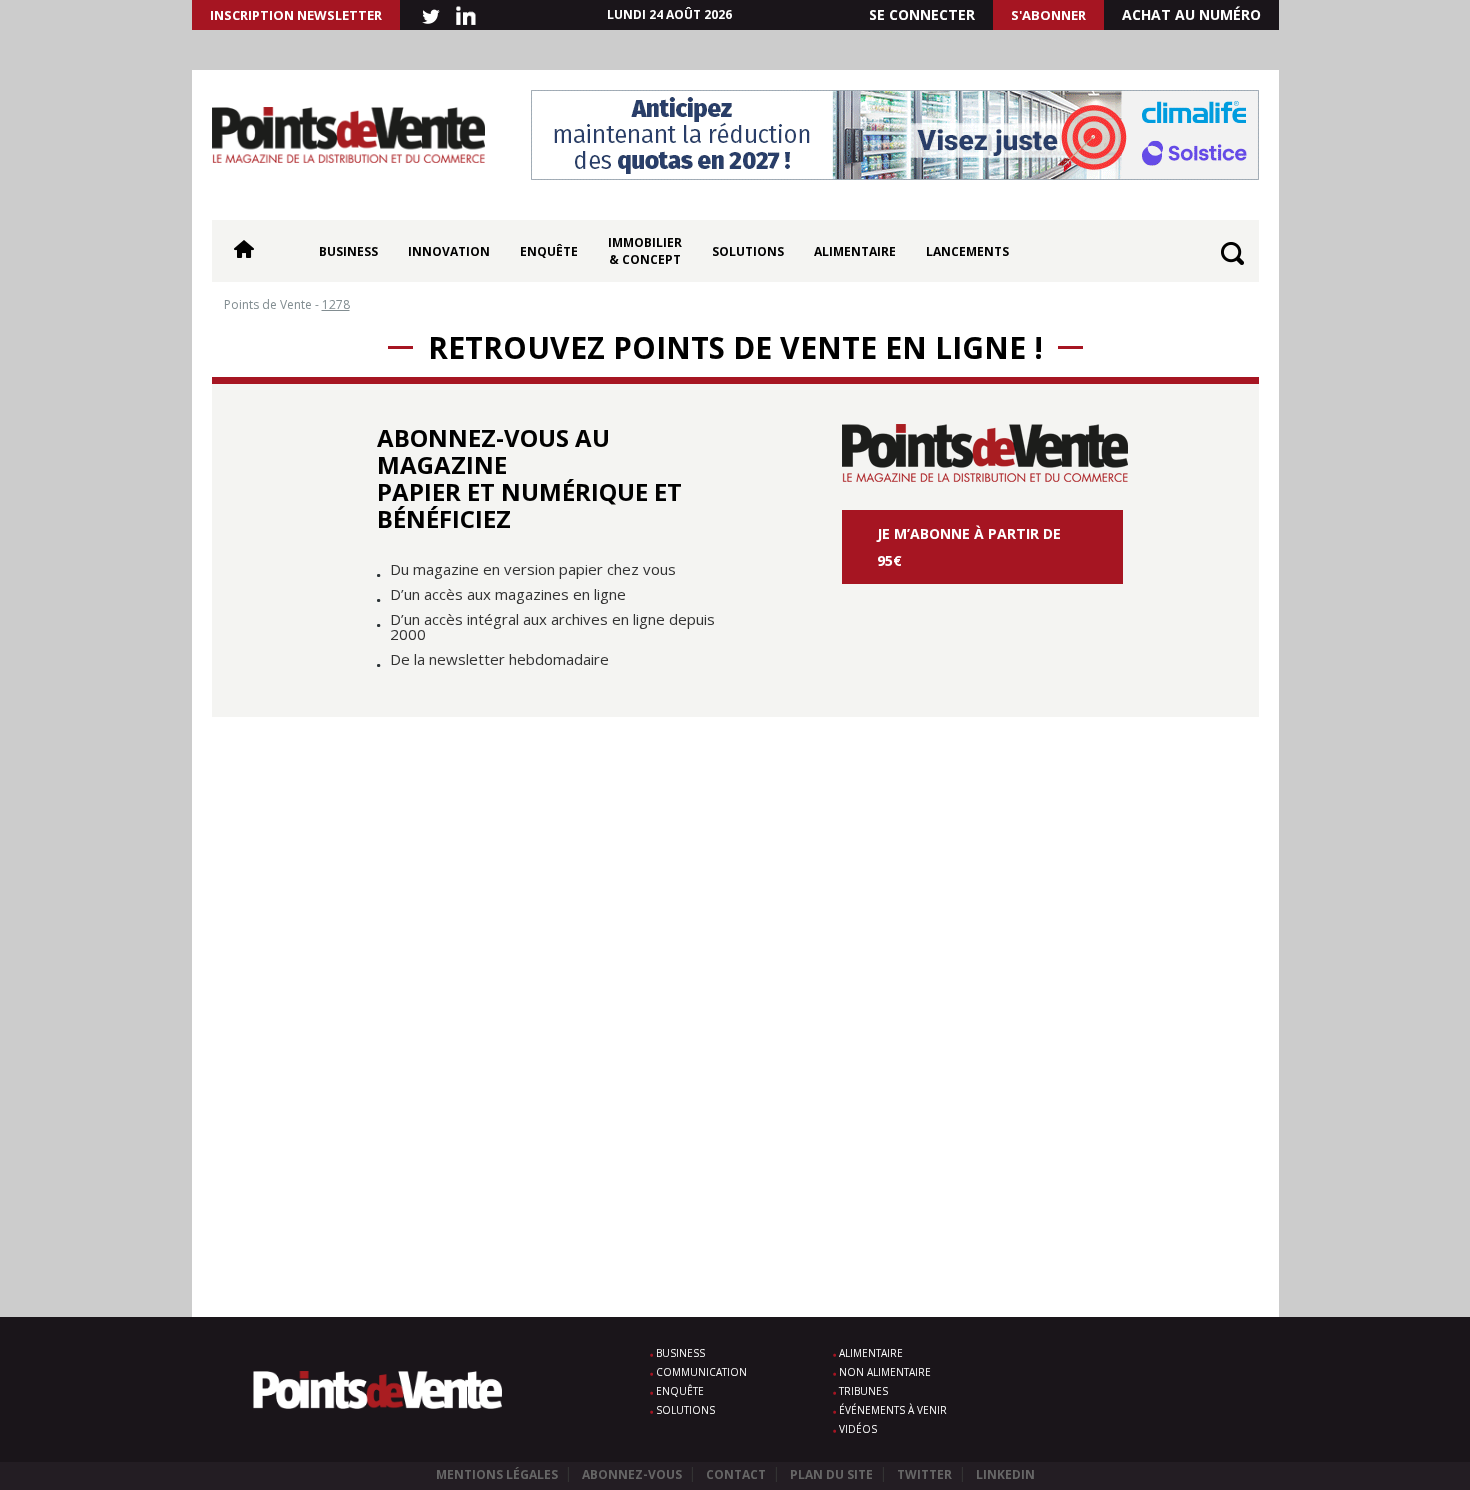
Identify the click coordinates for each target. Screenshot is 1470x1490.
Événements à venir (893, 1410)
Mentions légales (497, 1474)
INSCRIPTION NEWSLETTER (296, 15)
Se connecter (922, 14)
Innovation (449, 251)
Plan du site (831, 1474)
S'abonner (1048, 15)
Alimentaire (855, 251)
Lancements (967, 251)
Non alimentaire (885, 1372)
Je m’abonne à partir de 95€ (969, 547)
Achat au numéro (1191, 14)
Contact (736, 1474)
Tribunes (863, 1391)
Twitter (924, 1474)
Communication (701, 1372)
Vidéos (858, 1429)
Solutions (748, 251)
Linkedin (1005, 1474)
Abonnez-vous (632, 1474)
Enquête (549, 251)
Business (348, 251)
